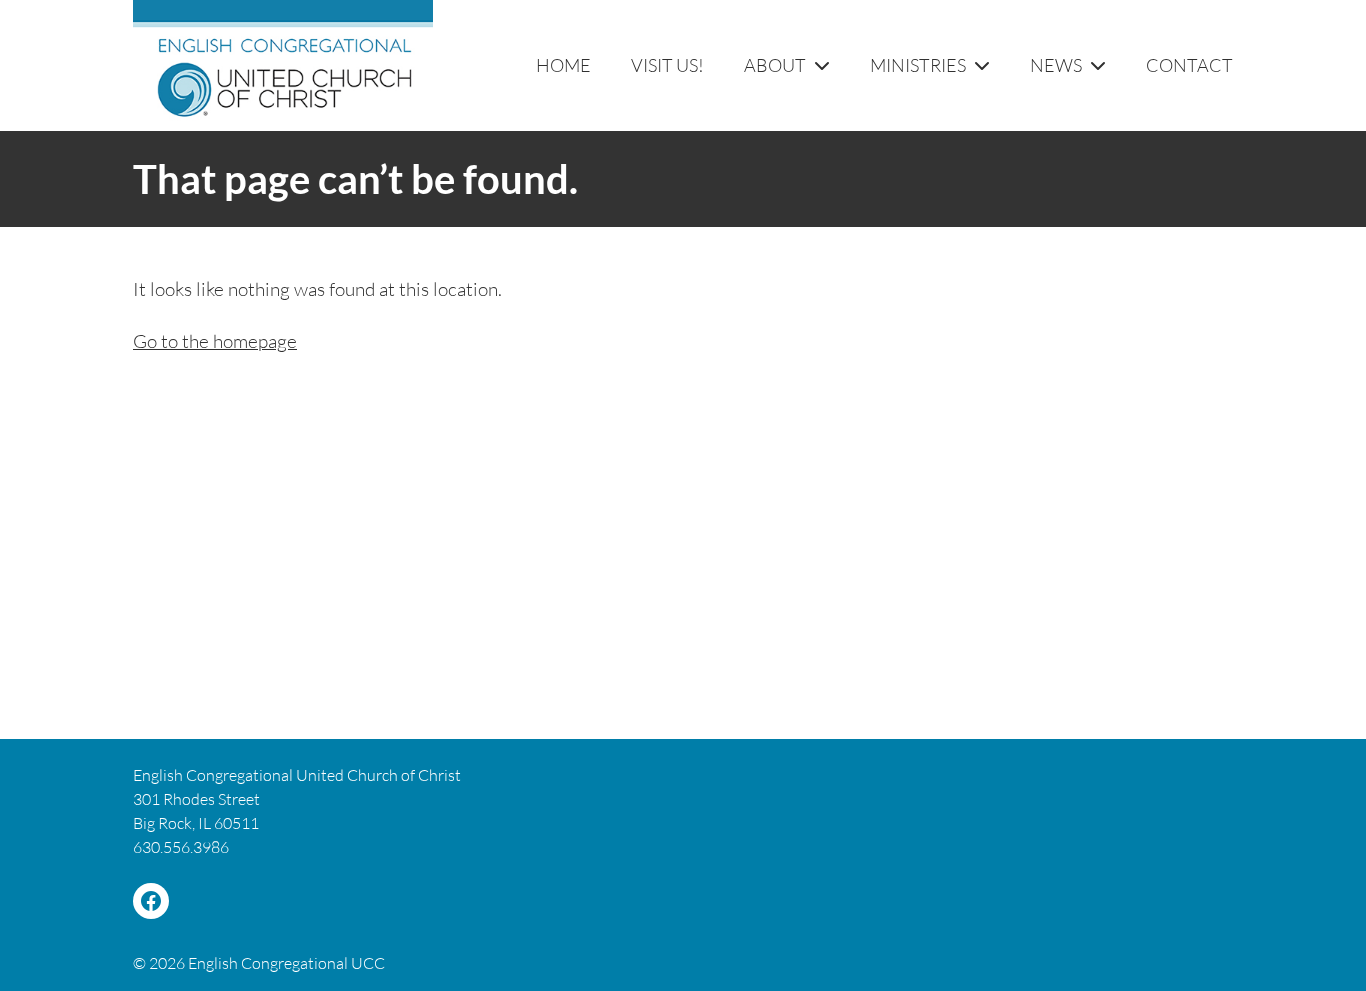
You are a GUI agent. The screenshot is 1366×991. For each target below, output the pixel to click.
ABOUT (775, 65)
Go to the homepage (215, 341)
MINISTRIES (918, 65)
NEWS (1056, 65)
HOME (563, 65)
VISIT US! (667, 65)
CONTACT (1189, 65)
